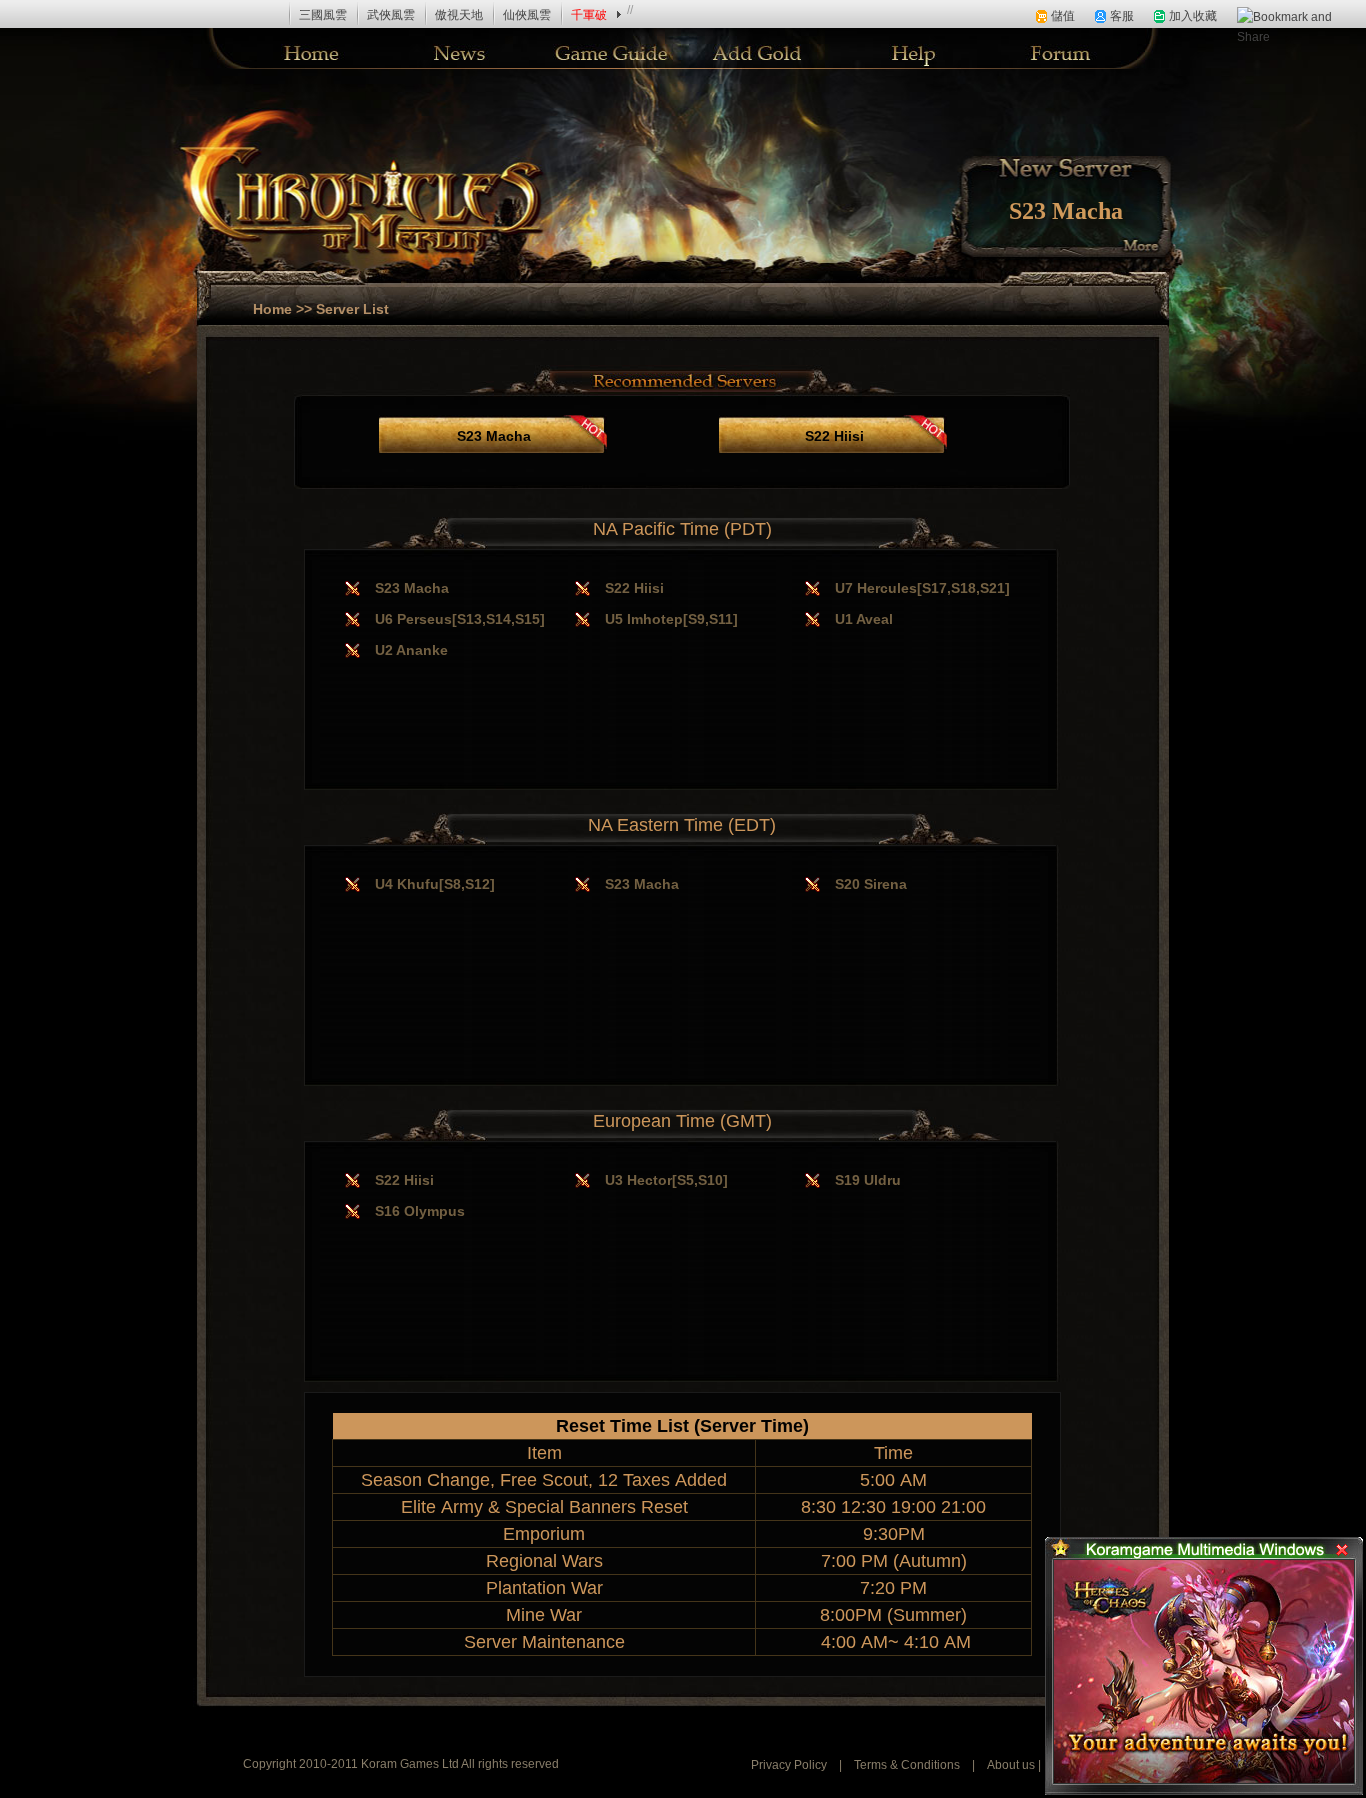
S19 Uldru (868, 1180)
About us (1011, 1765)
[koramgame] (71, 14)
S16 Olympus (420, 1211)
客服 (1122, 16)
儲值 (1063, 16)
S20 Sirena (871, 884)
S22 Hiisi (834, 436)
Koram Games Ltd (411, 1764)
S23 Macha (1066, 211)
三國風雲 (323, 15)
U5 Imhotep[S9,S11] (671, 619)
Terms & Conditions (907, 1765)
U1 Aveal (864, 619)
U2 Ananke (411, 650)
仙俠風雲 (527, 15)
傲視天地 (459, 15)
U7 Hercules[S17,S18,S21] (922, 588)
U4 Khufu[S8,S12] (435, 884)
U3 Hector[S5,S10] (666, 1180)
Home (272, 309)
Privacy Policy (789, 1765)
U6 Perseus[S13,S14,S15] (460, 619)
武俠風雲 (391, 15)
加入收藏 (1193, 16)
